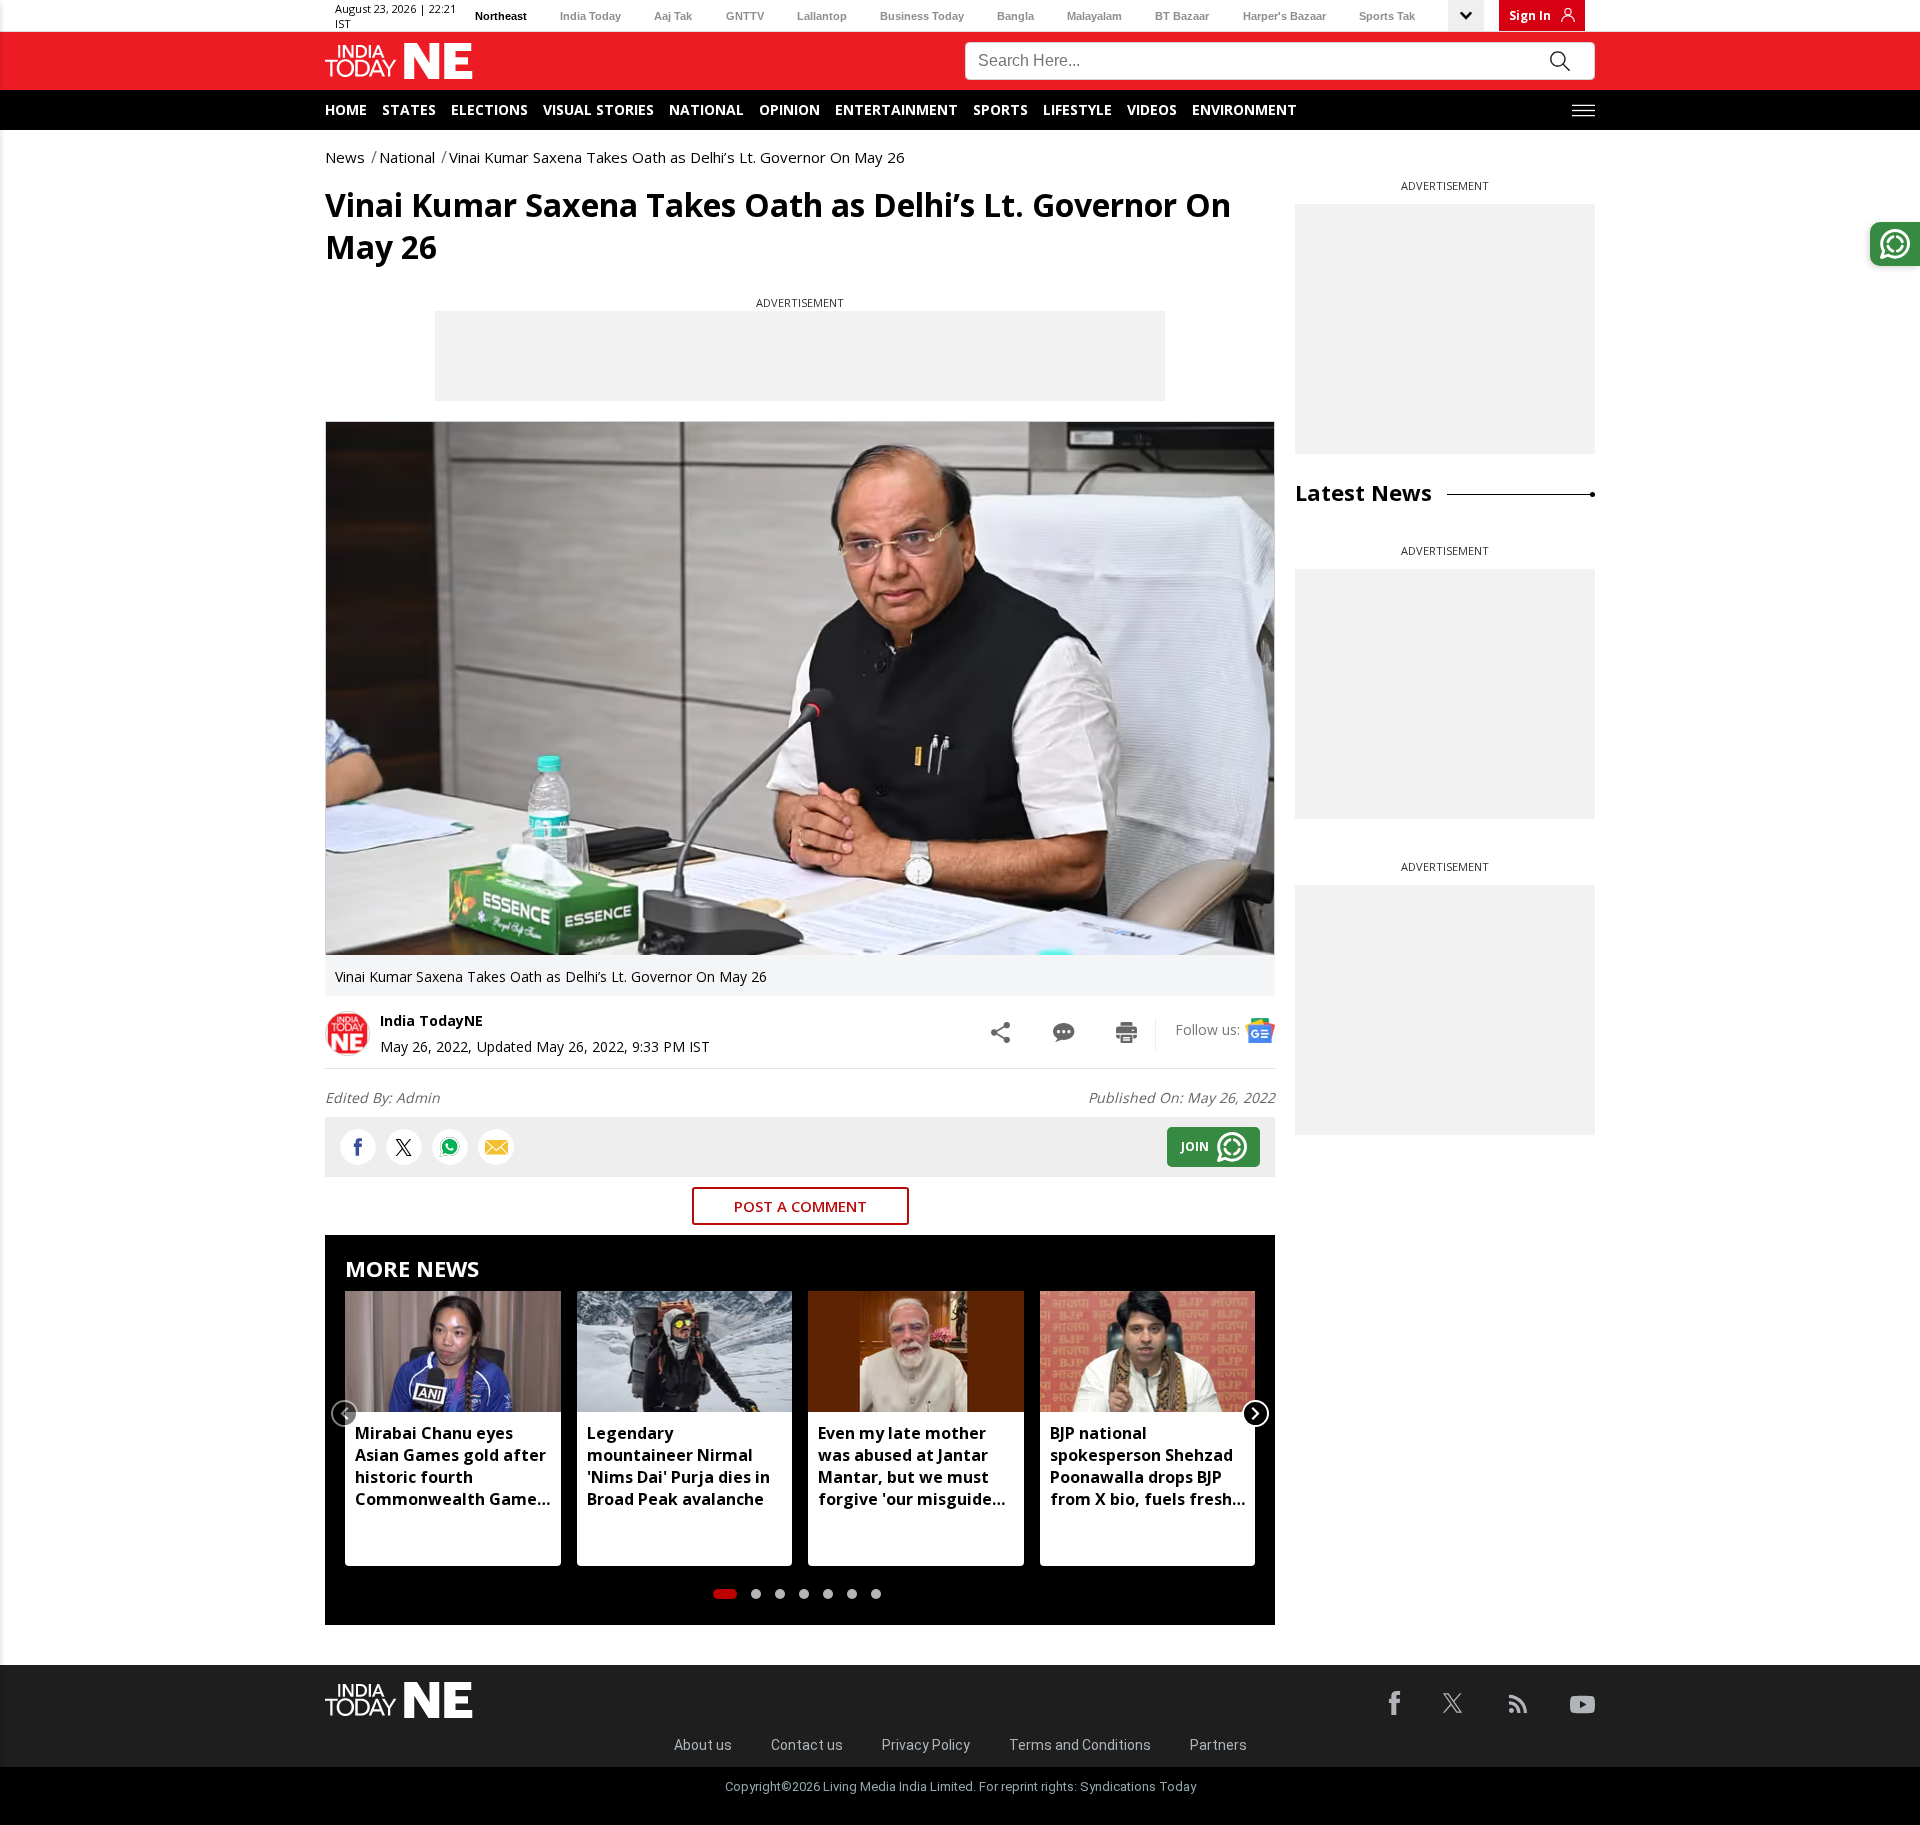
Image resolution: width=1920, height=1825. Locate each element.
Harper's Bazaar (1284, 16)
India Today (590, 16)
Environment (1244, 109)
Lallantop (822, 16)
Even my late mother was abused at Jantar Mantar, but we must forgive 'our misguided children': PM (910, 1466)
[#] (450, 1147)
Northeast (501, 16)
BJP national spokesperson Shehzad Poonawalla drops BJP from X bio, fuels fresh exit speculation (1141, 1466)
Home (346, 109)
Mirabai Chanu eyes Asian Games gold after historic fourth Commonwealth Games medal (450, 1466)
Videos (1152, 109)
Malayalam (1094, 16)
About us (703, 1745)
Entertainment (896, 109)
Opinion (789, 109)
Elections (489, 109)
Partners (1218, 1745)
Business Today (922, 16)
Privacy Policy (926, 1745)
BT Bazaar (1182, 16)
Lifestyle (1077, 109)
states (409, 109)
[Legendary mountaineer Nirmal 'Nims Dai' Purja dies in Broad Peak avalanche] (685, 1351)
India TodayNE (431, 1020)
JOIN (1195, 1146)
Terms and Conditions (1080, 1745)
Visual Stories (598, 109)
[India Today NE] (399, 61)
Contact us (807, 1745)
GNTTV (745, 16)
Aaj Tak (673, 16)
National (706, 109)
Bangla (1015, 16)
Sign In (1530, 15)
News (345, 157)
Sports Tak (1387, 16)
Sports (1000, 109)
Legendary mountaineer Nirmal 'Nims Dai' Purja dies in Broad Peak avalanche (678, 1466)
